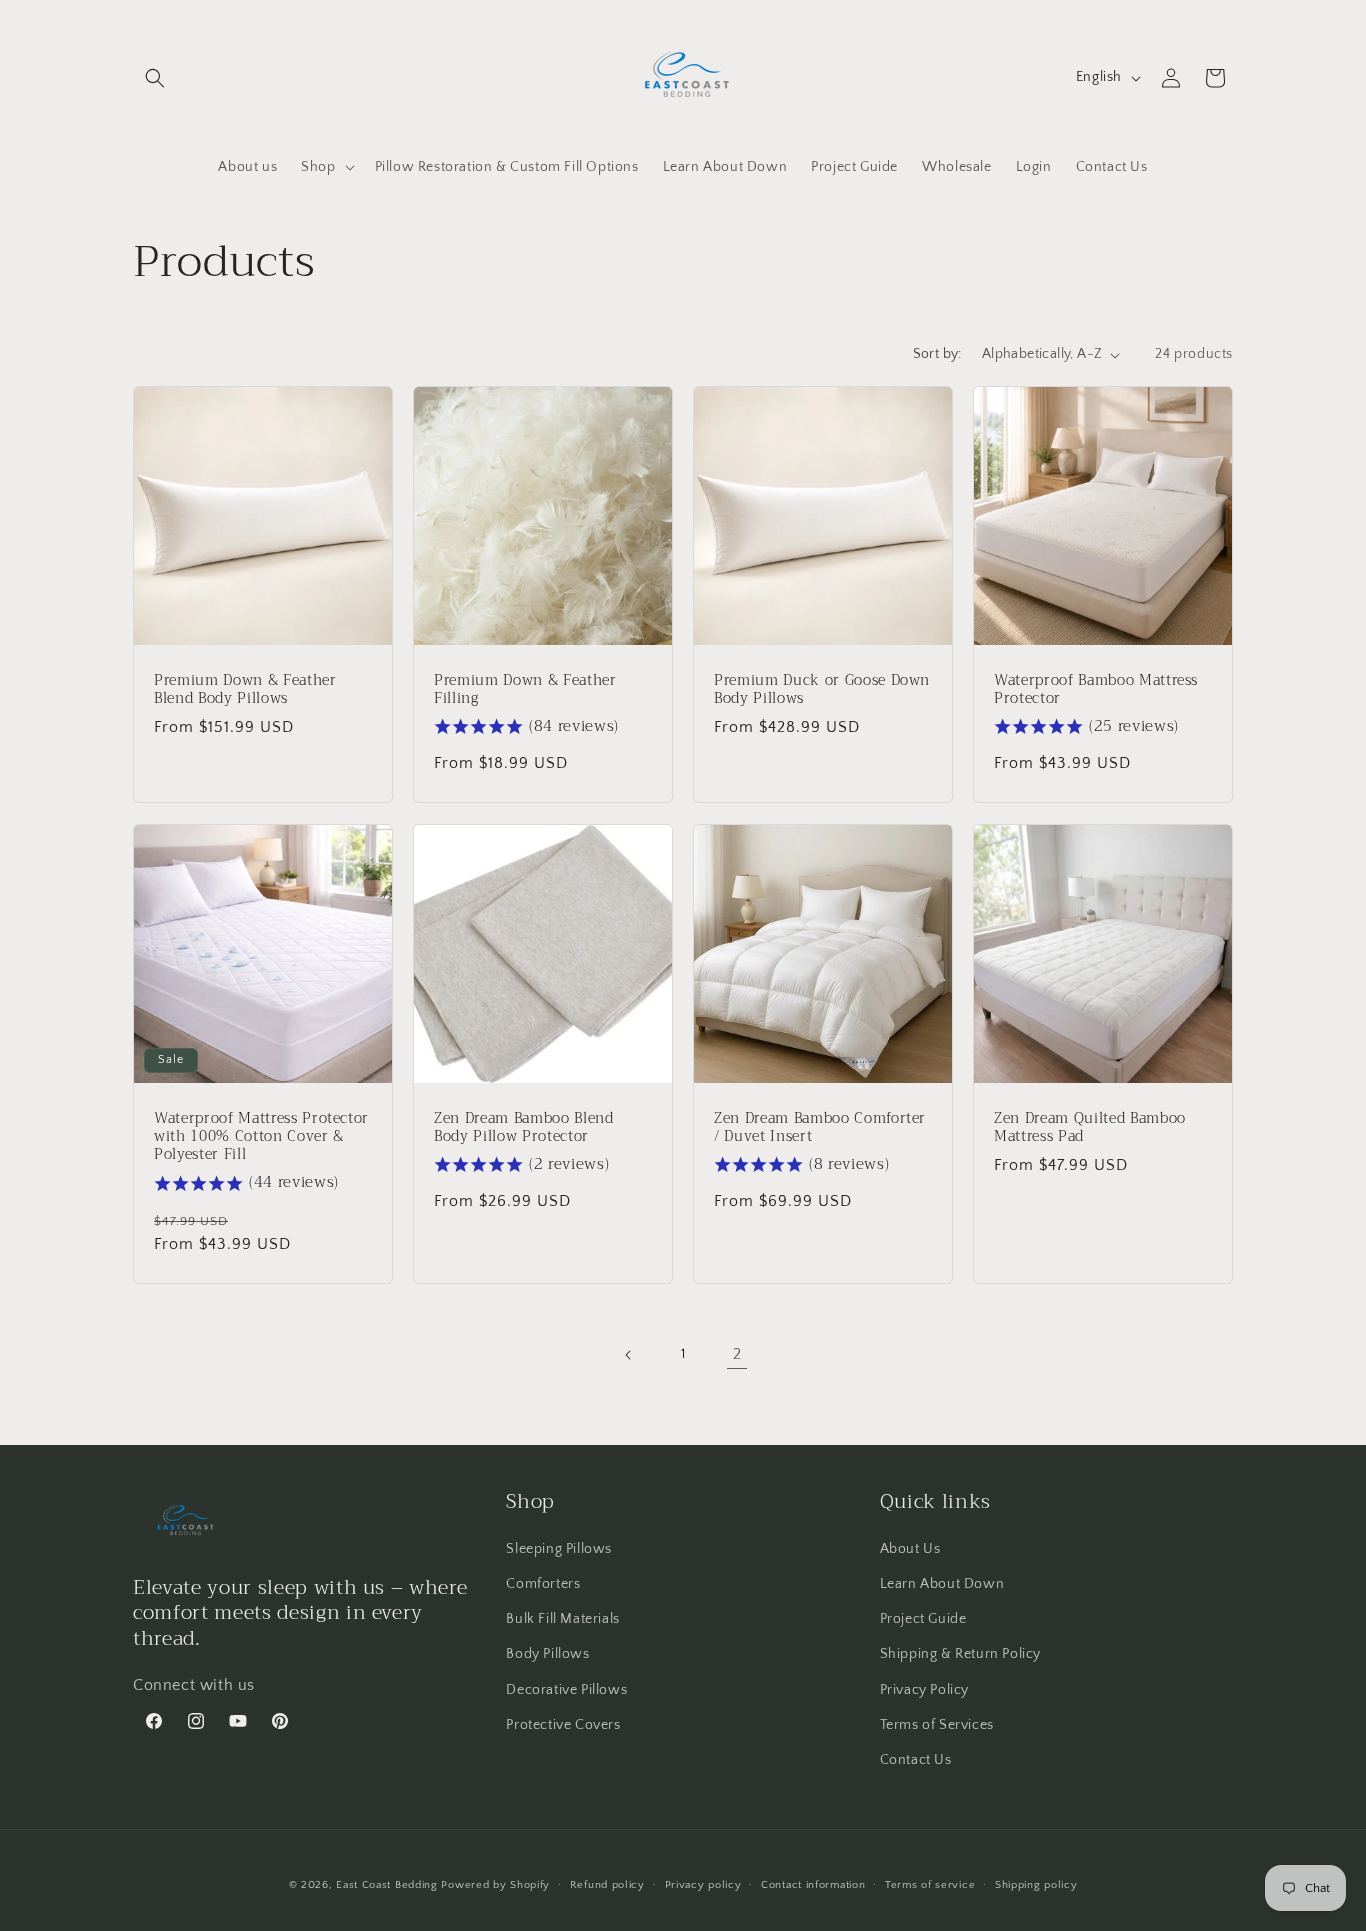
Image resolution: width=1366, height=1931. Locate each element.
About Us (910, 1549)
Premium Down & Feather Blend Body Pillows (245, 690)
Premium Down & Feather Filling (525, 690)
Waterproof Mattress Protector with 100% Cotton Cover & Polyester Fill (261, 1137)
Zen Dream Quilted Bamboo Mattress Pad (1090, 1128)
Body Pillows (547, 1655)
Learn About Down (942, 1584)
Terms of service (930, 1884)
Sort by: (937, 354)
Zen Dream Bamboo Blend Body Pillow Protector (524, 1128)
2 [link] (737, 1355)
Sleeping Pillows (559, 1549)
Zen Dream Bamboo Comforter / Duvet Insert (820, 1128)
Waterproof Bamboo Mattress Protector (1096, 690)
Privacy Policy (924, 1690)
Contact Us (916, 1760)
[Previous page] (629, 1355)
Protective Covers (563, 1725)
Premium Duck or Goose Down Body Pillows (822, 690)
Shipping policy (1036, 1884)
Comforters (543, 1584)
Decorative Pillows (566, 1690)
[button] (155, 78)
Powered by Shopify (495, 1885)
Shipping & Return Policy (960, 1655)
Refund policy (607, 1884)
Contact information (813, 1884)
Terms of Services (937, 1725)
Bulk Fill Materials (562, 1620)
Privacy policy (703, 1884)
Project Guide (923, 1620)
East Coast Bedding (387, 1885)
